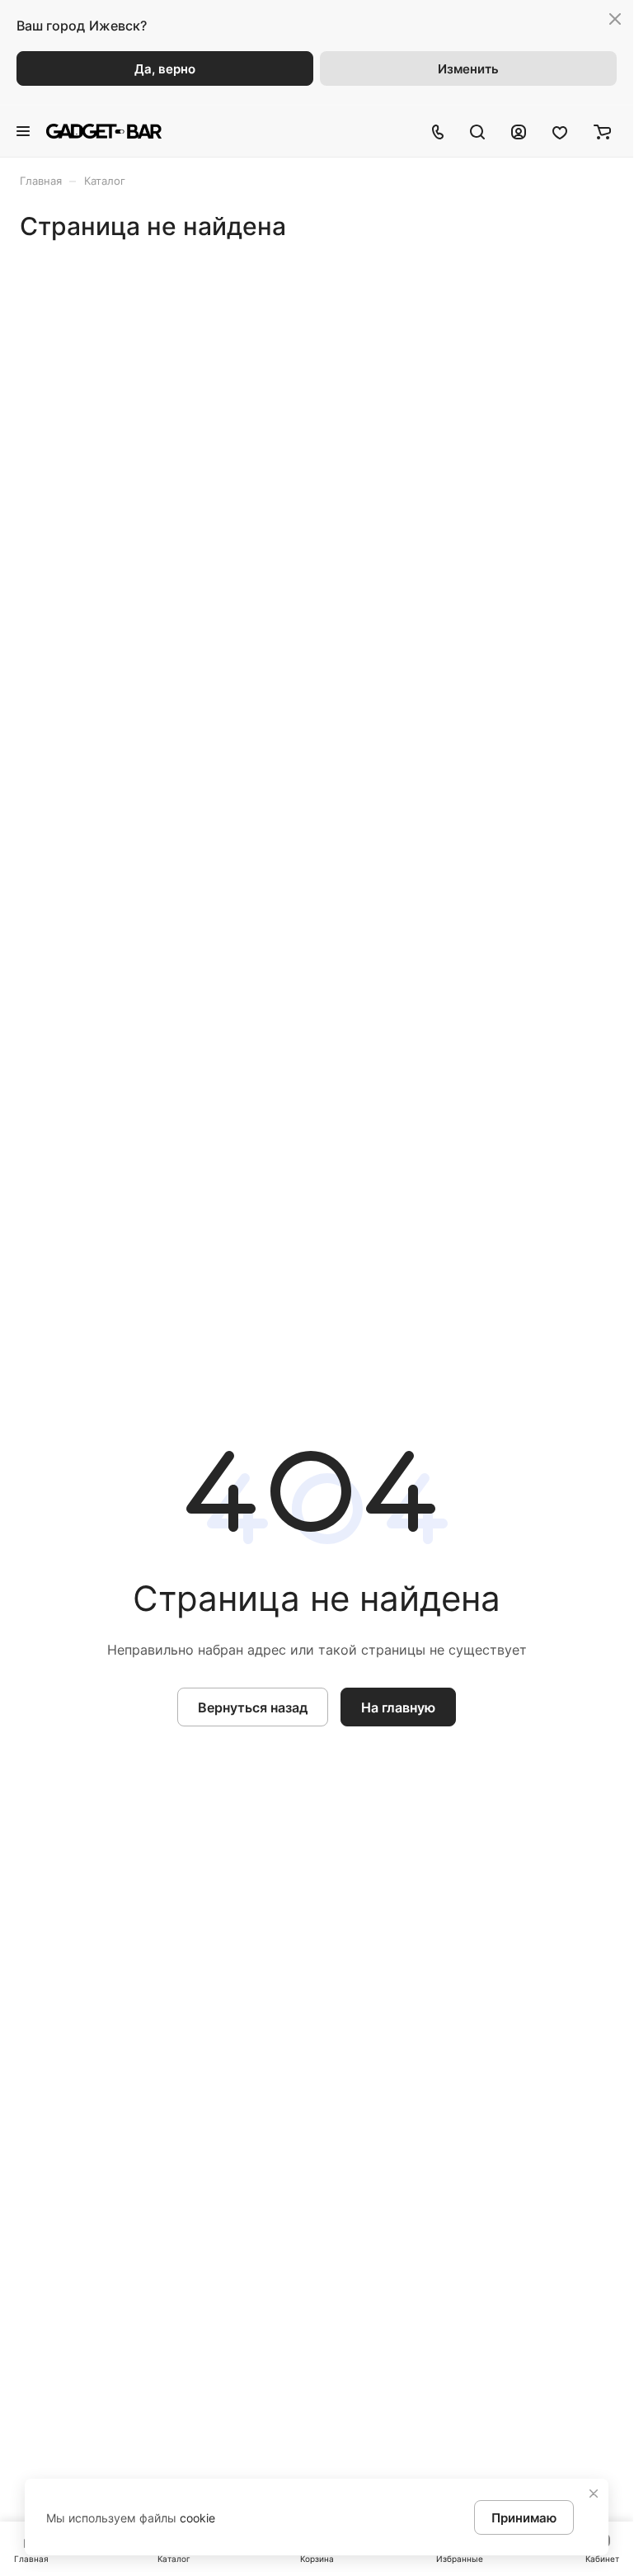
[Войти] (519, 131)
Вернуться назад (253, 1707)
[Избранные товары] (560, 131)
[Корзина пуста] (602, 131)
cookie (197, 2518)
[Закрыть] (594, 2494)
